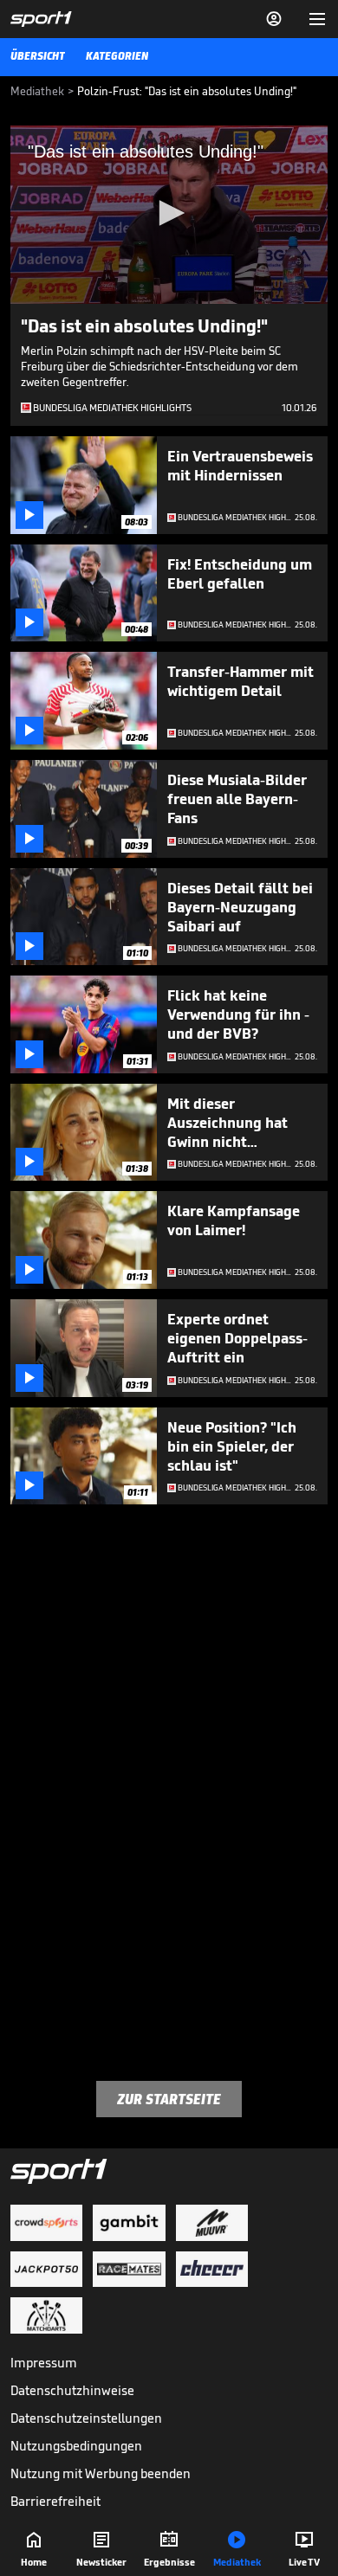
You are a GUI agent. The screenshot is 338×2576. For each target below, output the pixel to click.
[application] (169, 215)
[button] (169, 213)
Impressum (44, 2363)
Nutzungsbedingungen (76, 2446)
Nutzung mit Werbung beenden (101, 2473)
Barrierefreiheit (55, 2501)
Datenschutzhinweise (72, 2390)
